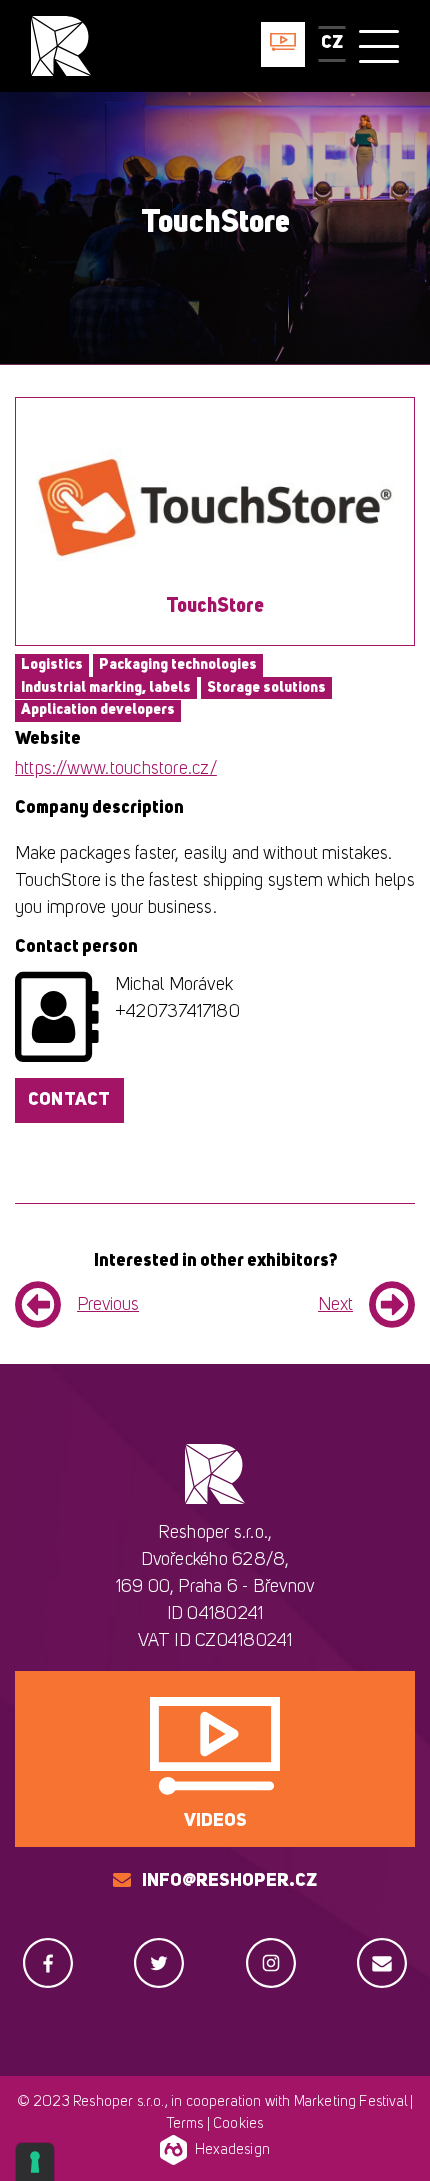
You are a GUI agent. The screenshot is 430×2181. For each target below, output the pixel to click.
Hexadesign (232, 2150)
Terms (185, 2124)
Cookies (238, 2124)
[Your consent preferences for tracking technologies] (35, 2162)
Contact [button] (69, 1100)
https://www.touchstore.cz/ (116, 769)
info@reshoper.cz (229, 1881)
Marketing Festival (350, 2102)
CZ (332, 43)
